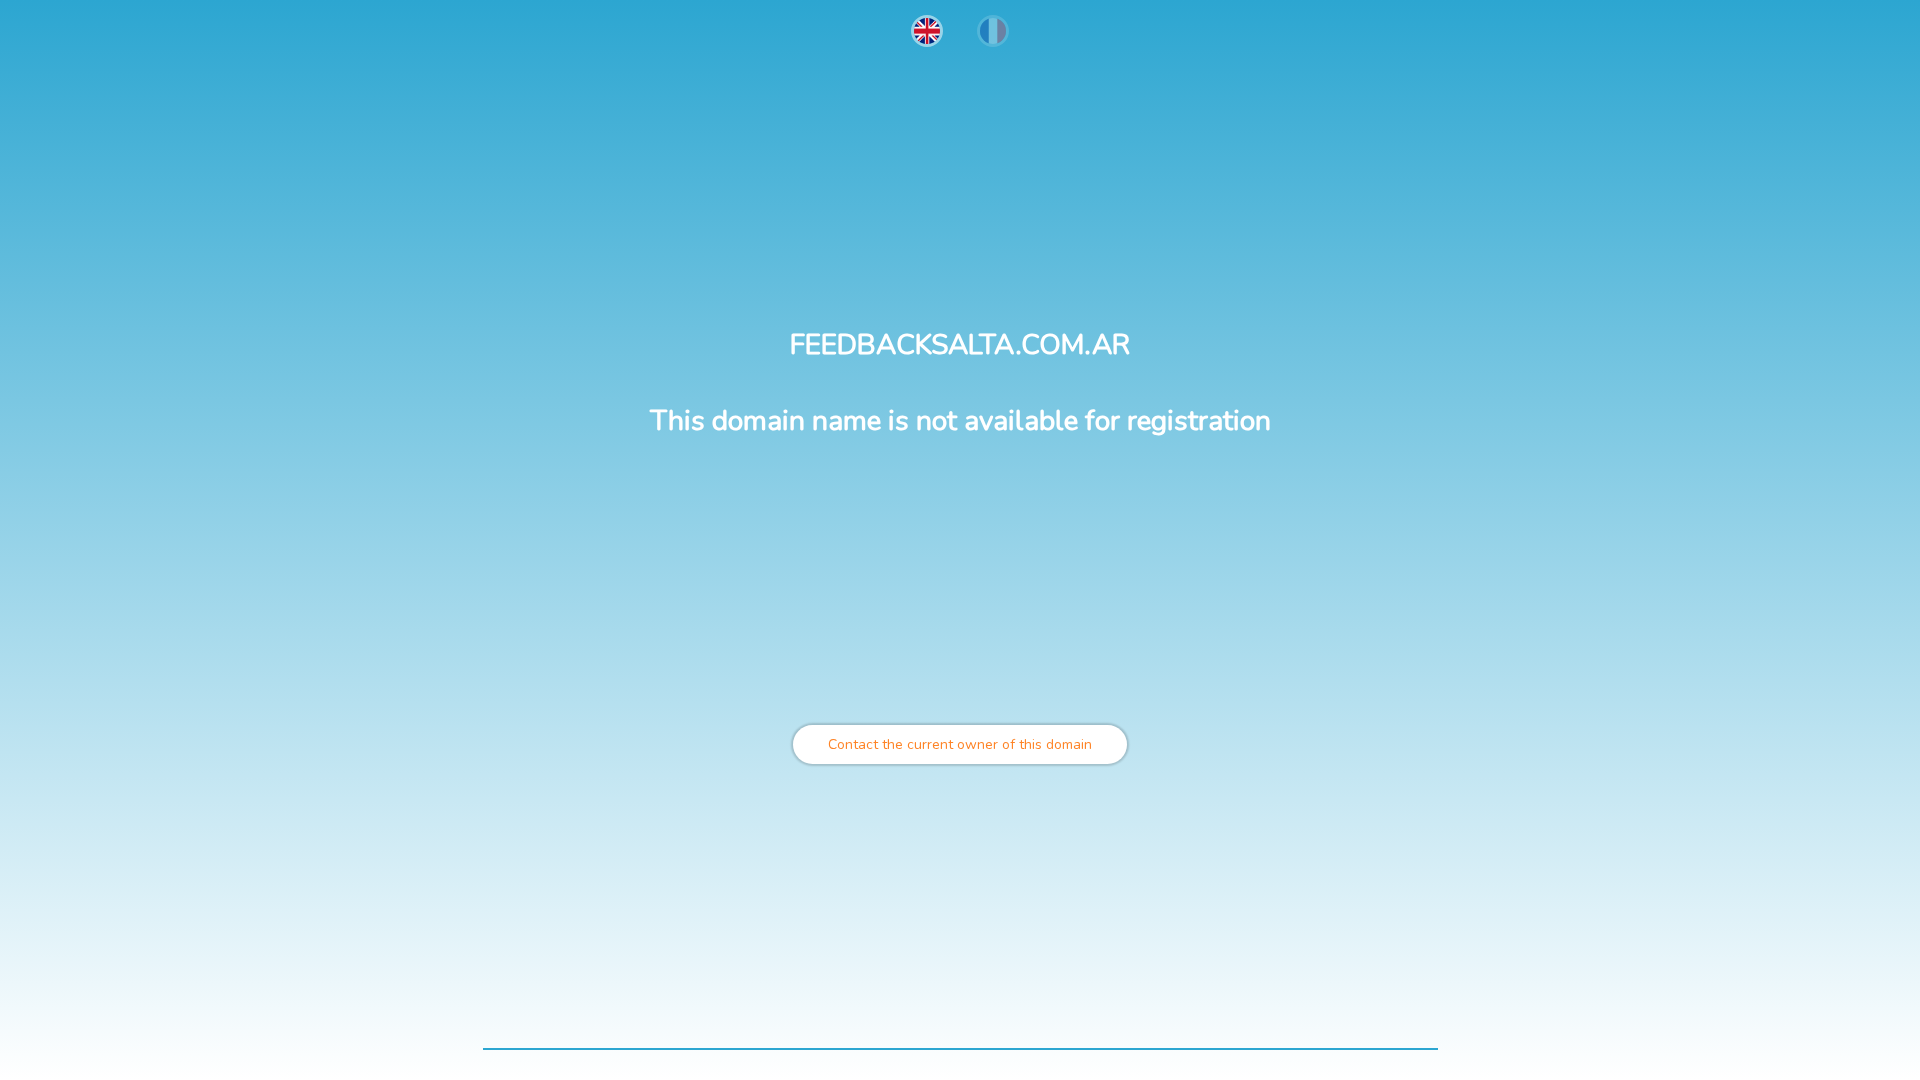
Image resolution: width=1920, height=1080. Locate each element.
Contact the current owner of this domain (960, 744)
